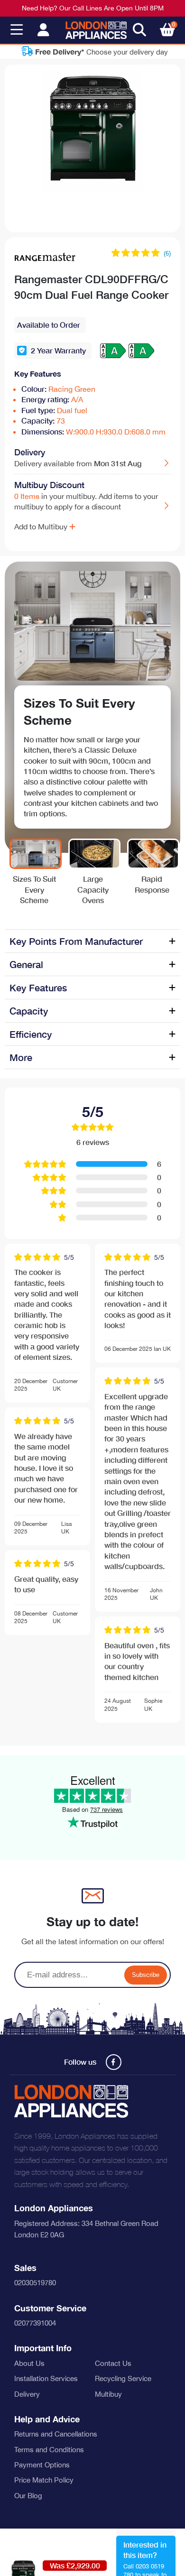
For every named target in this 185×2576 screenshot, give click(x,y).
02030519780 (35, 2283)
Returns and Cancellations (56, 2434)
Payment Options (42, 2465)
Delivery (27, 2394)
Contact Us (113, 2363)
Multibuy (108, 2394)
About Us (29, 2363)
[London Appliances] (96, 30)
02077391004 (35, 2323)
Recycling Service (123, 2378)
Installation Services (46, 2378)
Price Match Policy (44, 2480)
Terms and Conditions (49, 2450)
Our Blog (28, 2496)
